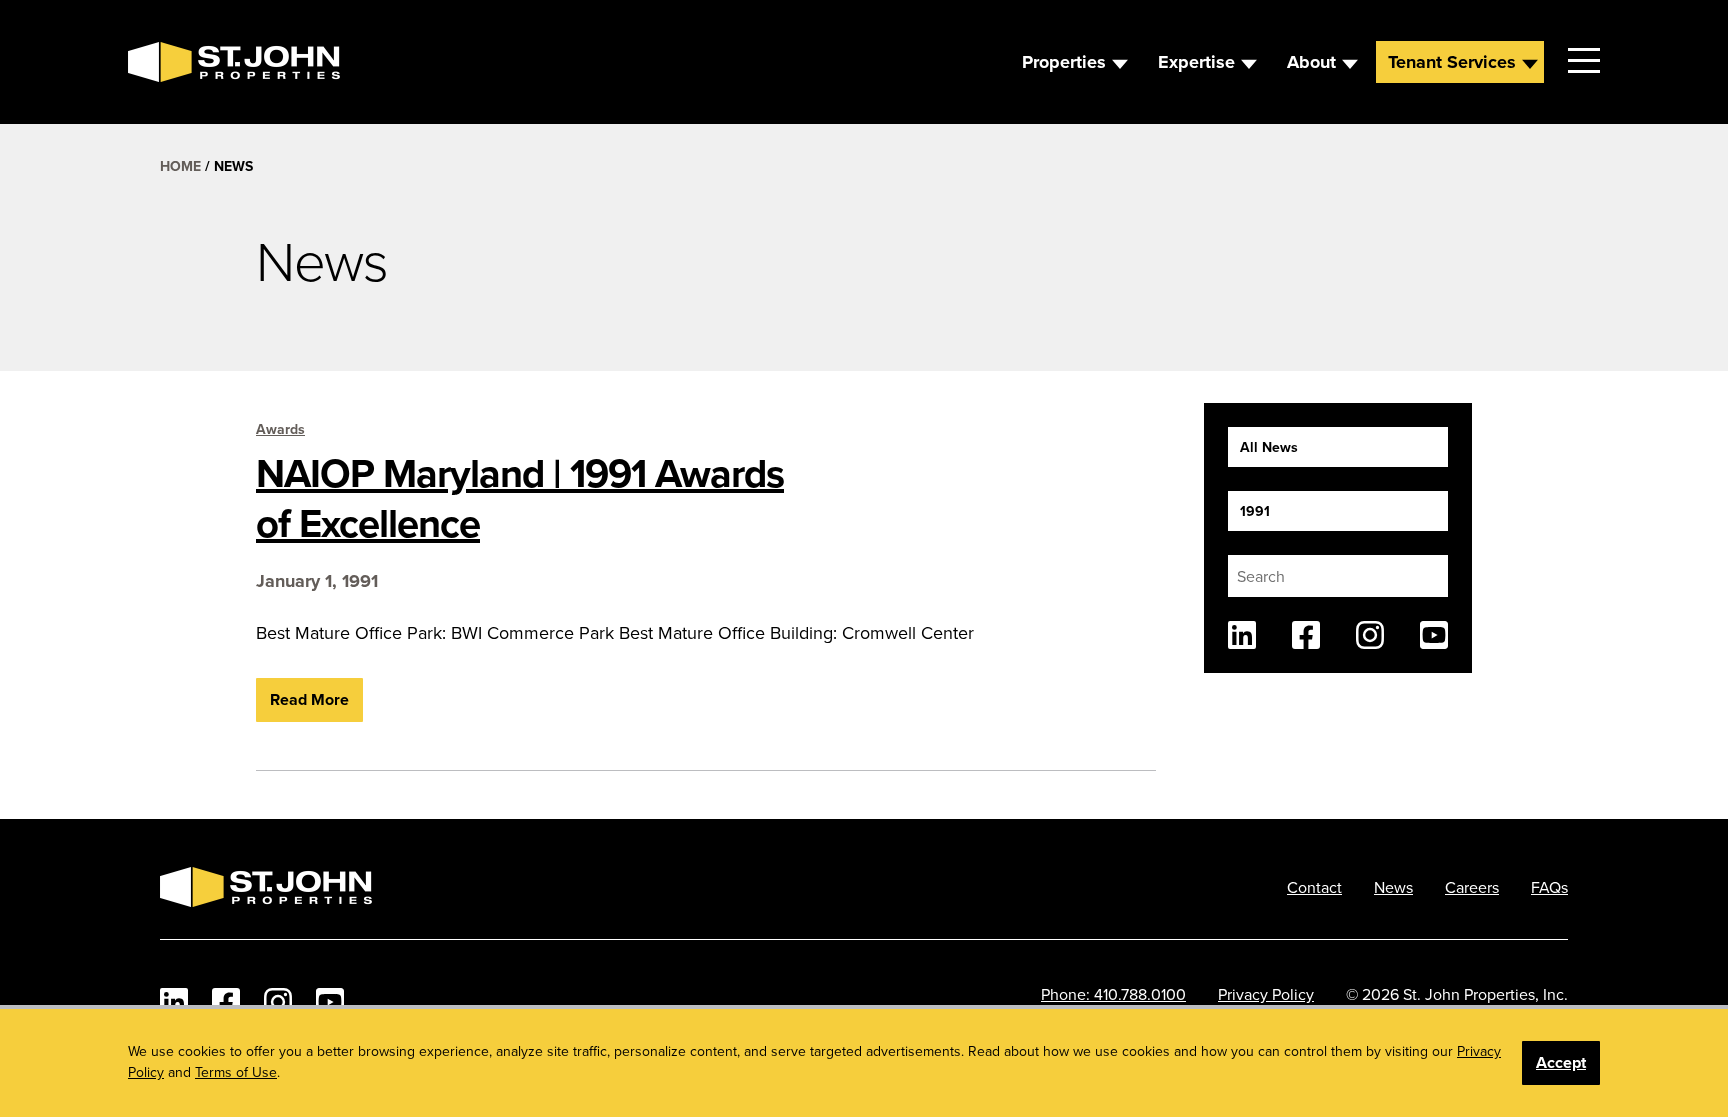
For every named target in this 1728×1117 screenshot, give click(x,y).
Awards (280, 429)
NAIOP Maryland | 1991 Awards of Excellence (520, 498)
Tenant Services (1452, 62)
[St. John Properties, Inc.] (160, 62)
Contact (1314, 887)
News (1393, 887)
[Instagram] (1370, 635)
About (1311, 62)
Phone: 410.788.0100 (1113, 994)
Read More (309, 699)
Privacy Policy (1266, 994)
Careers (1472, 887)
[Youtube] (1434, 635)
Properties (1064, 62)
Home (180, 166)
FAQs (1549, 887)
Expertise (1196, 62)
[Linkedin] (1242, 635)
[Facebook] (1306, 635)
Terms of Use (236, 1072)
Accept (1561, 1062)
